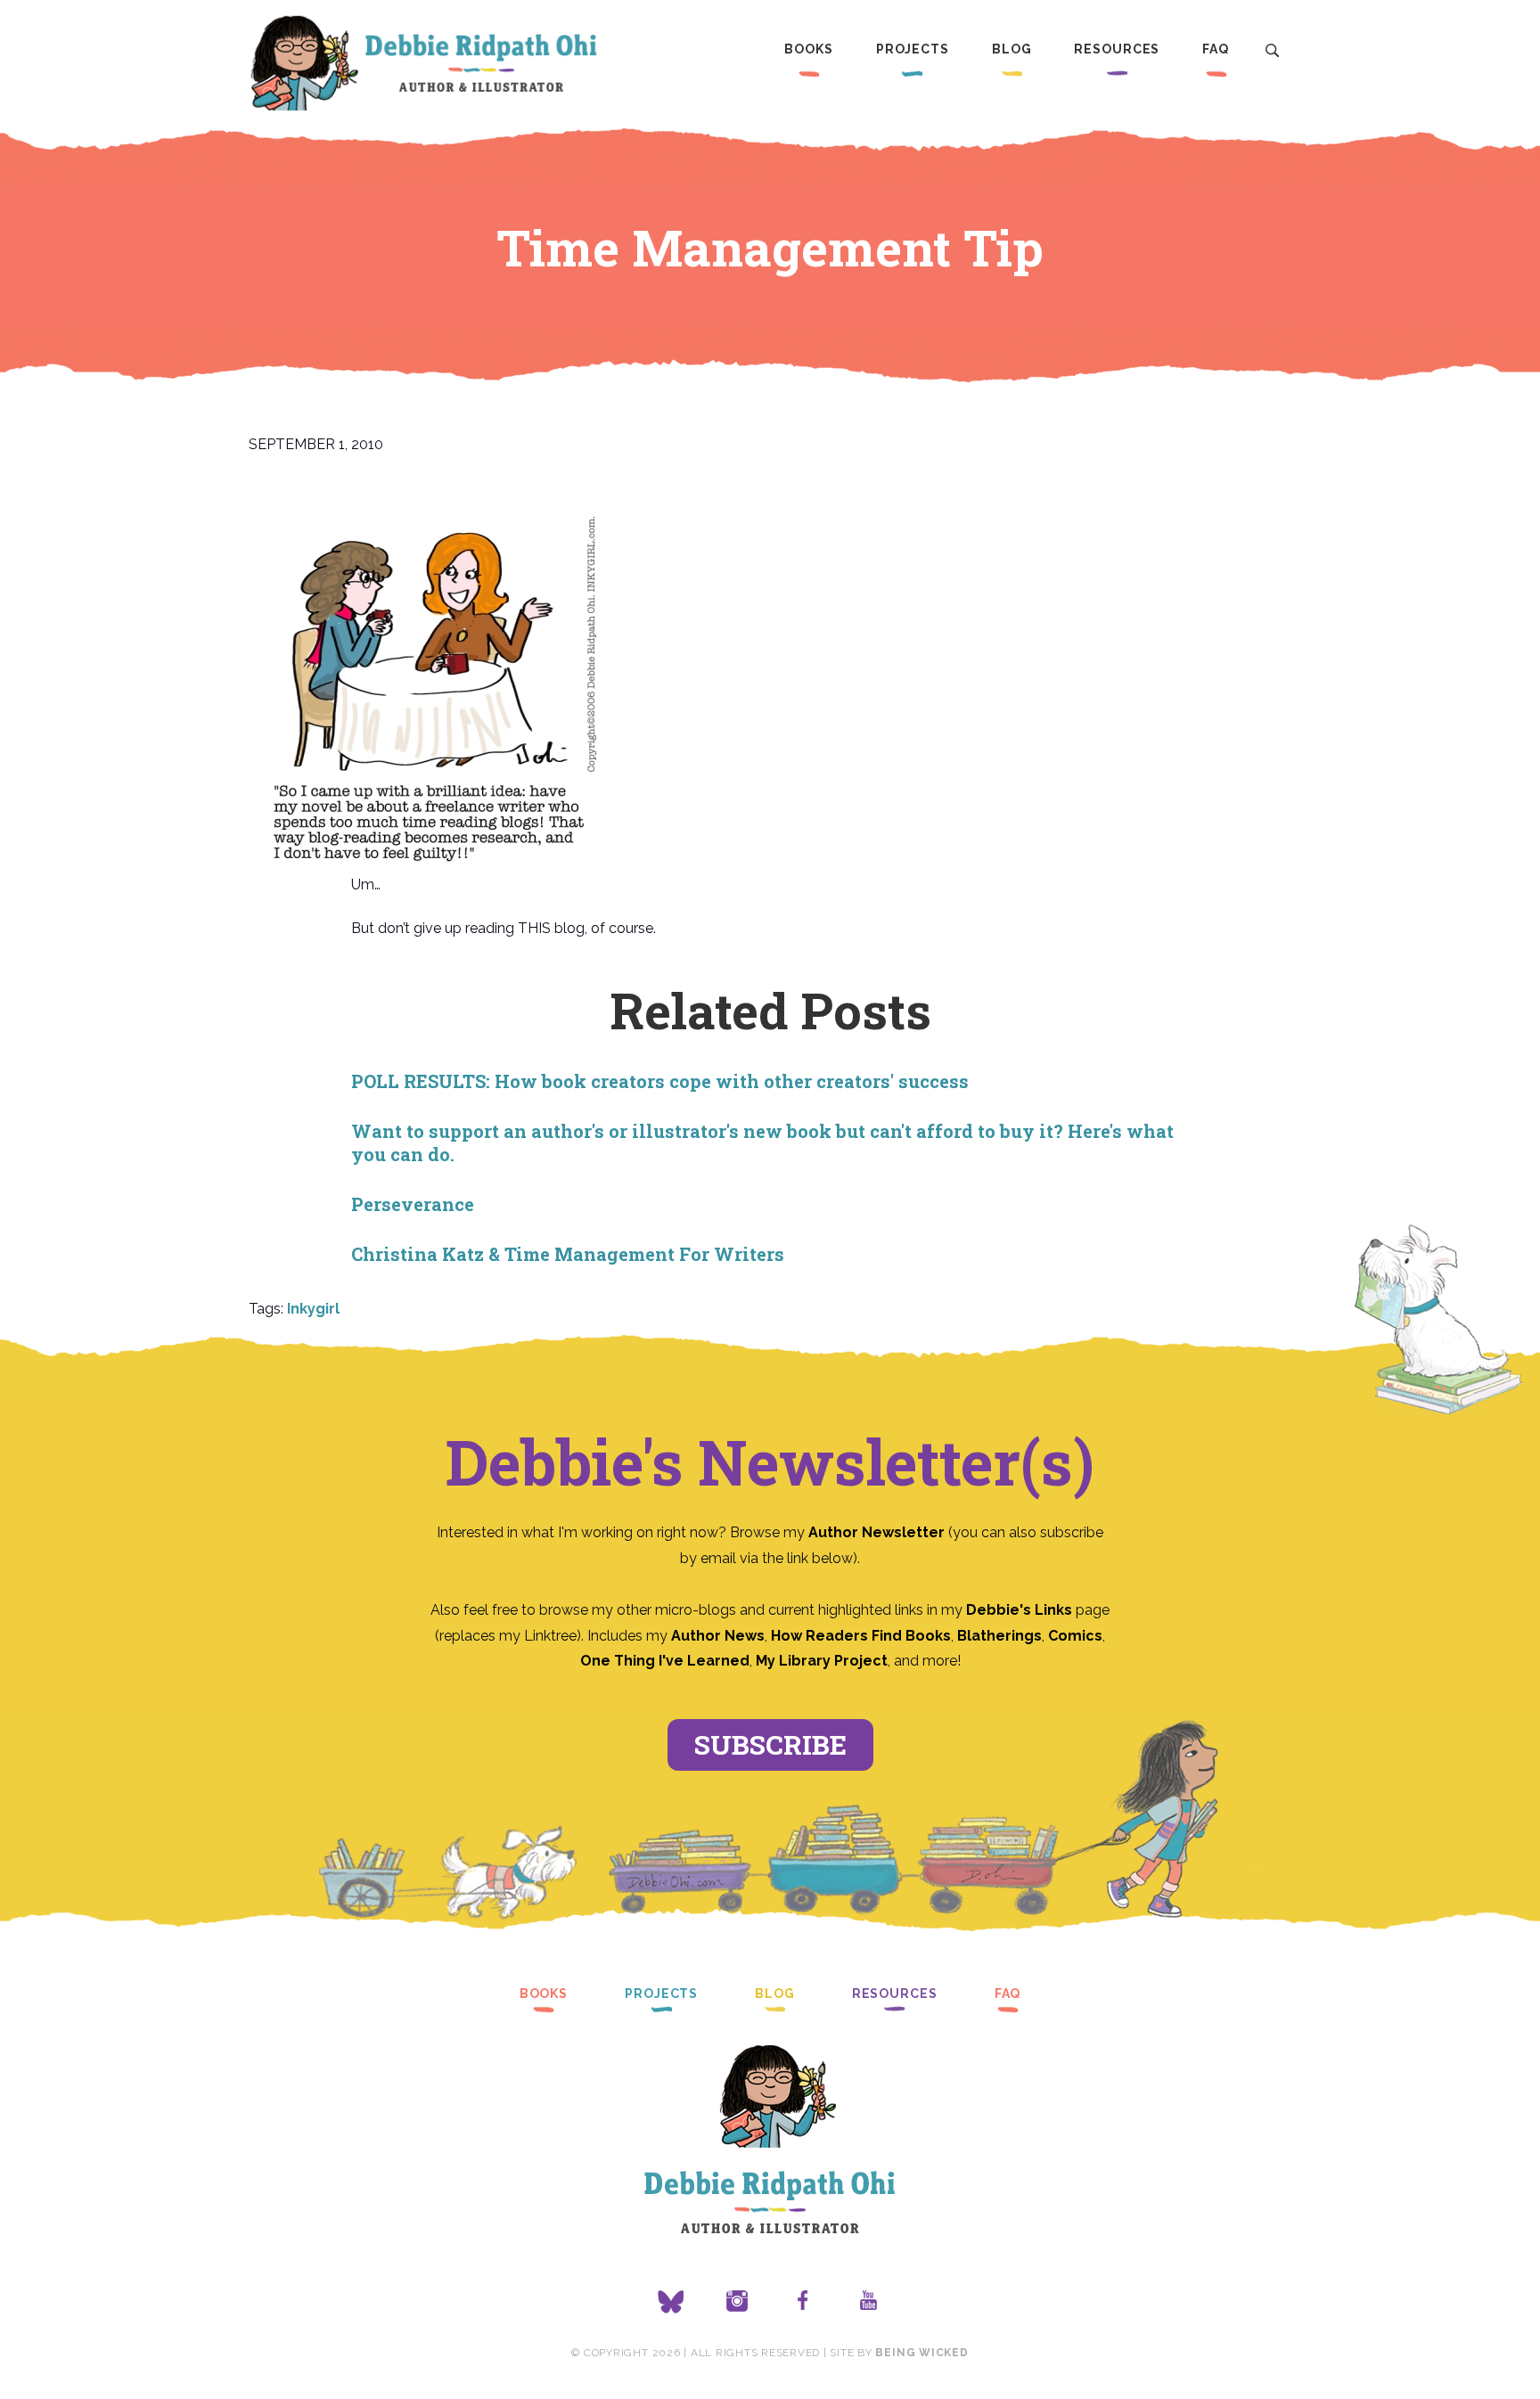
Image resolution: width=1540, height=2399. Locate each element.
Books (808, 49)
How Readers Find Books (861, 1636)
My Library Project (822, 1661)
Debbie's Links (1019, 1610)
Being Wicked (922, 2353)
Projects (913, 49)
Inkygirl (313, 1309)
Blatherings (999, 1636)
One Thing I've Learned (665, 1661)
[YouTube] (869, 2302)
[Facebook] (803, 2302)
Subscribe (770, 1744)
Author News (718, 1636)
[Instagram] (737, 2302)
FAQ (1216, 49)
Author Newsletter (878, 1532)
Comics (1075, 1636)
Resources (1117, 49)
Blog (1012, 49)
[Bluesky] (671, 2302)
